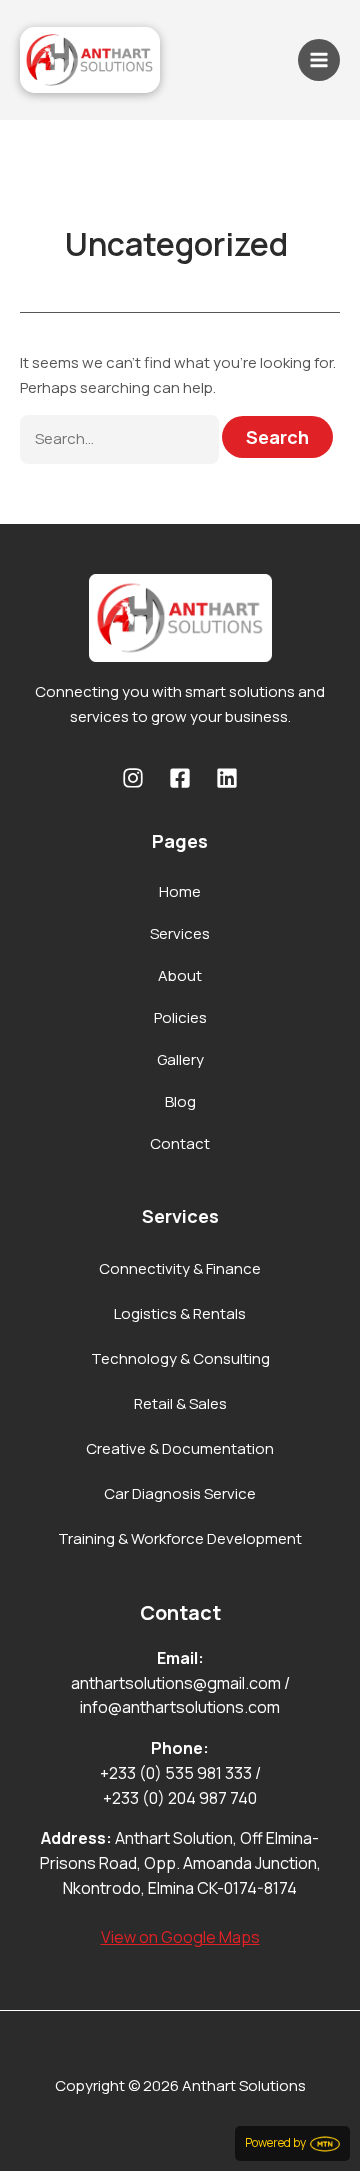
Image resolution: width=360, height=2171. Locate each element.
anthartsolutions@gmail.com (176, 1683)
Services (180, 933)
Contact (180, 1143)
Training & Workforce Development (180, 1538)
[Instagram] (133, 778)
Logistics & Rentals (180, 1313)
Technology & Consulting (180, 1358)
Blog (180, 1101)
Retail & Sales (180, 1403)
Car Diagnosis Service (180, 1493)
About (180, 975)
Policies (180, 1017)
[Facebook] (180, 778)
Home (180, 891)
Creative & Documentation (180, 1448)
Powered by (277, 2142)
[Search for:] (121, 438)
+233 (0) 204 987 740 (180, 1798)
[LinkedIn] (227, 778)
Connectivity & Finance (180, 1268)
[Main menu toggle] (319, 60)
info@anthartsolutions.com (180, 1707)
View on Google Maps (180, 1937)
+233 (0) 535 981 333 (176, 1773)
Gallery (180, 1059)
